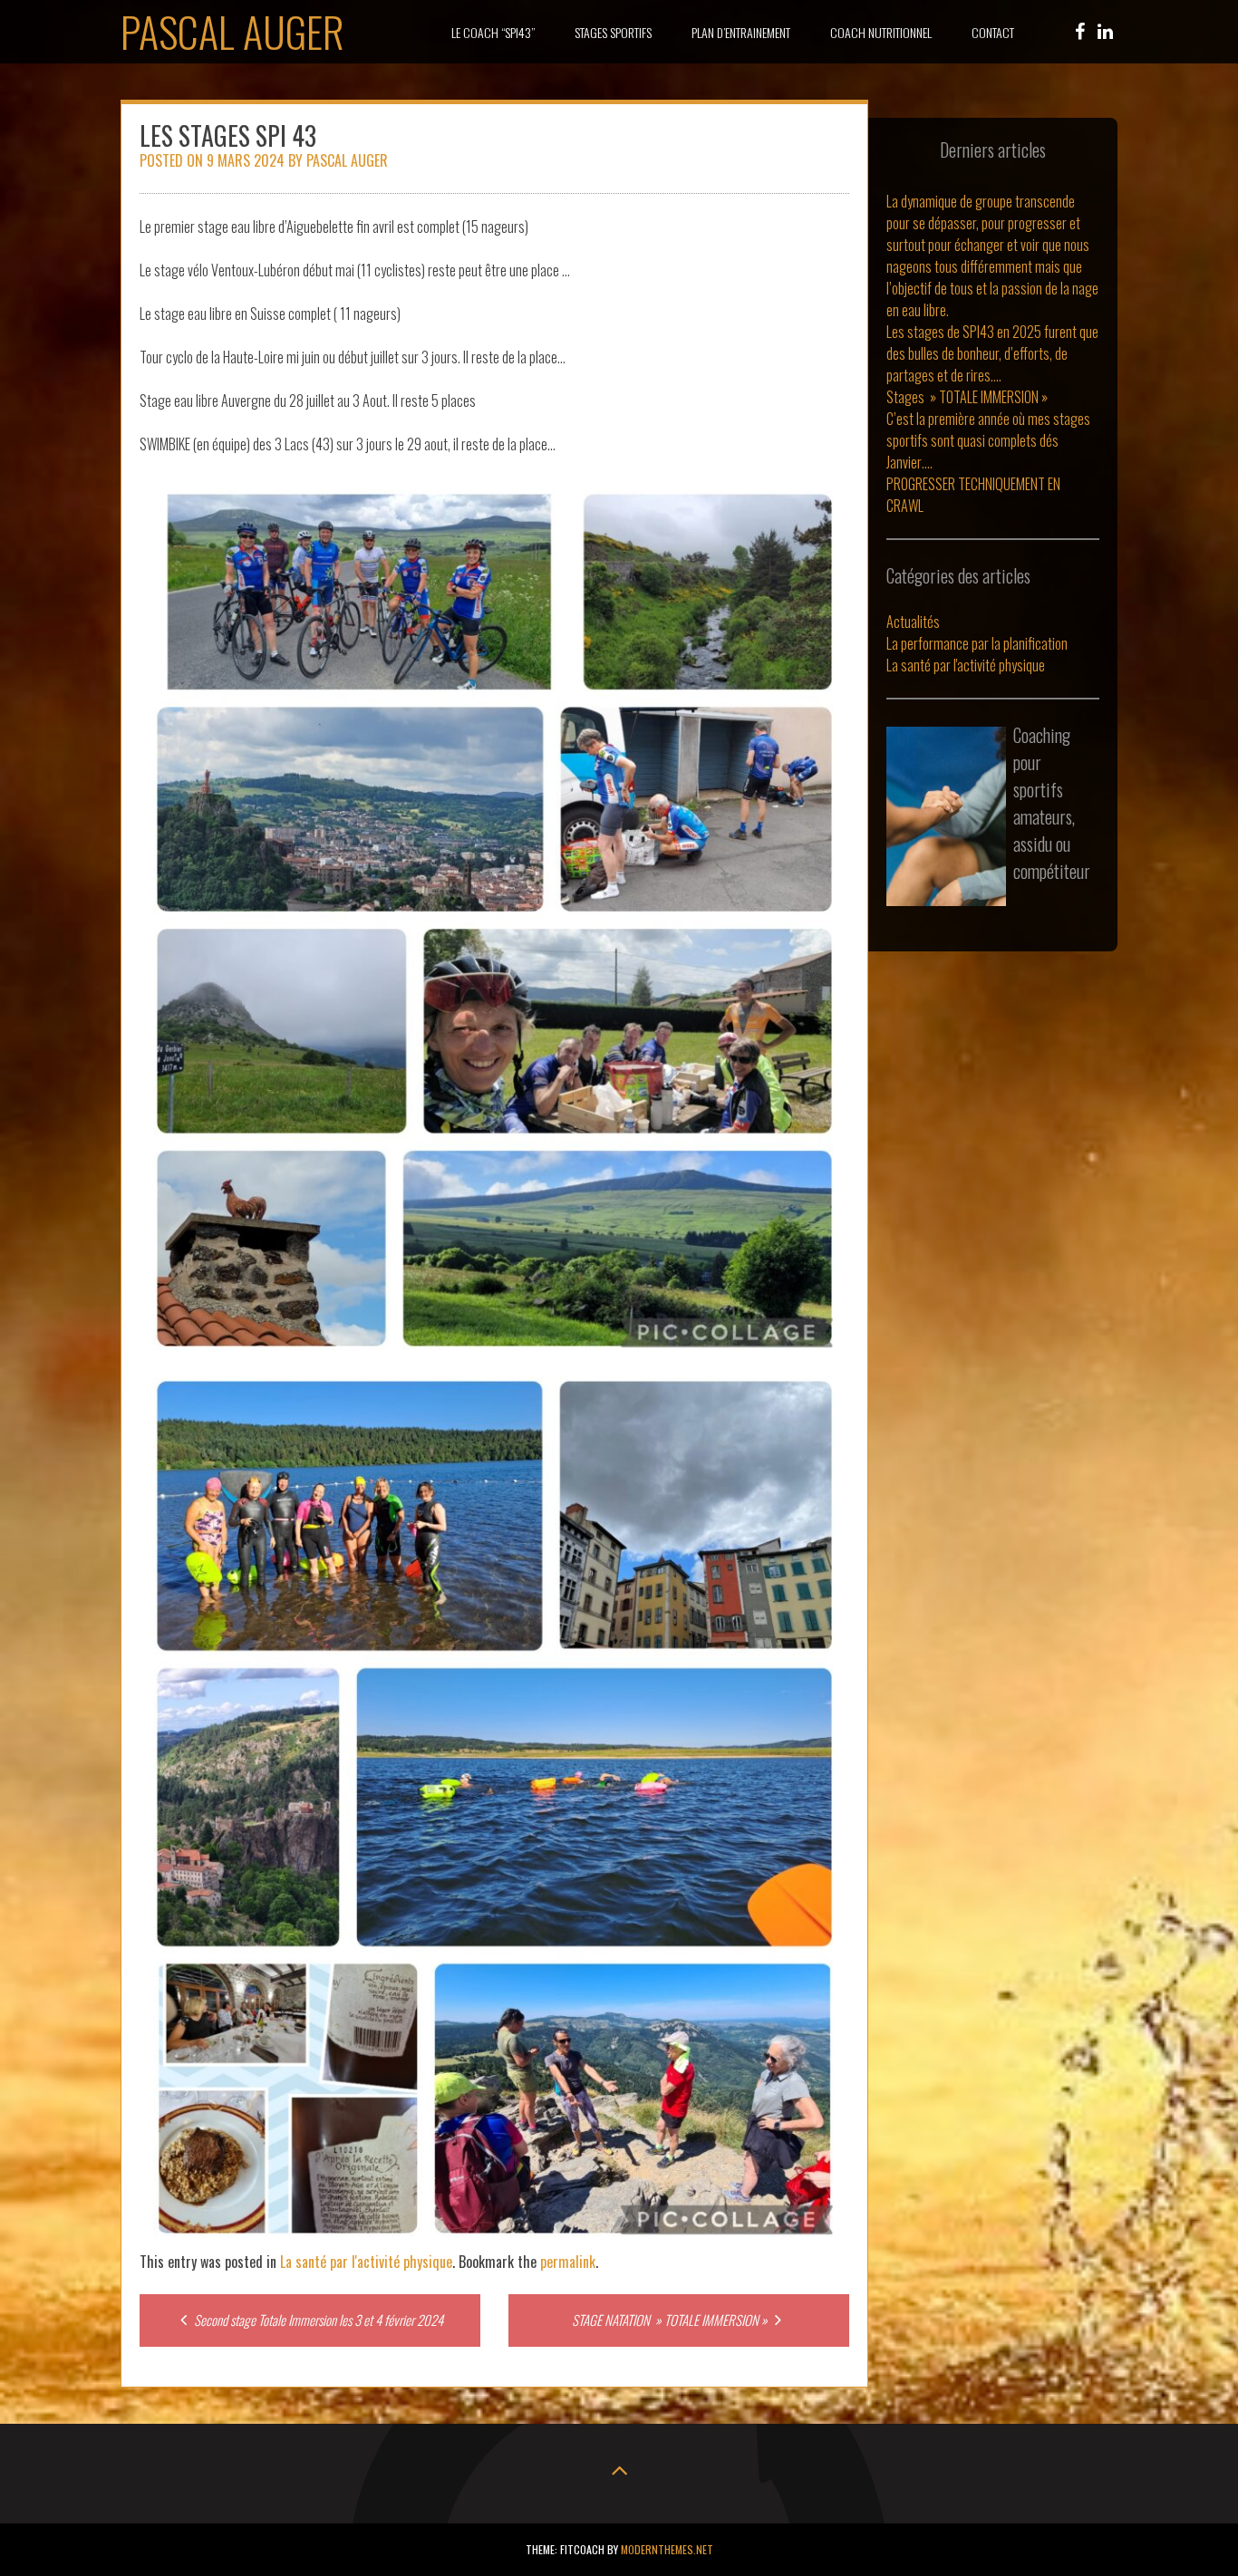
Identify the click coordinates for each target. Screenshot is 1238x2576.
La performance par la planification (977, 643)
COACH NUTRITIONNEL (881, 32)
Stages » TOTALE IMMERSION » (967, 397)
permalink (568, 2262)
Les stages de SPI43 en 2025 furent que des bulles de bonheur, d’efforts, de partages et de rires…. (992, 353)
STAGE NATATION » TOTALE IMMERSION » (671, 2320)
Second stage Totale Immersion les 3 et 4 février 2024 (317, 2320)
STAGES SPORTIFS (613, 32)
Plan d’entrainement (741, 32)
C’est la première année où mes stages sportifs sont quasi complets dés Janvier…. (988, 440)
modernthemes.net (667, 2549)
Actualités (913, 622)
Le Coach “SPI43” (493, 32)
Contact (993, 32)
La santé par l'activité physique (366, 2262)
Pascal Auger (232, 31)
